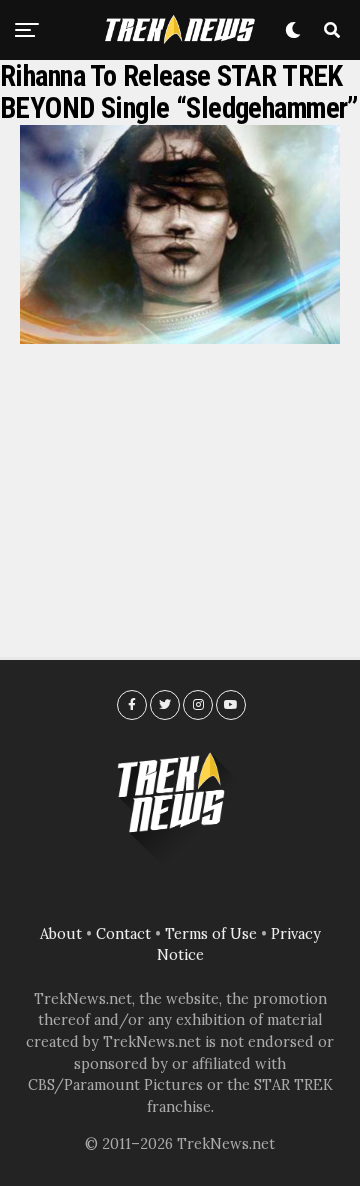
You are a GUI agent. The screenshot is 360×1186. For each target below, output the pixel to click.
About (61, 934)
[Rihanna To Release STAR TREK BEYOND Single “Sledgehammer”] (180, 338)
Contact (123, 934)
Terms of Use (211, 934)
